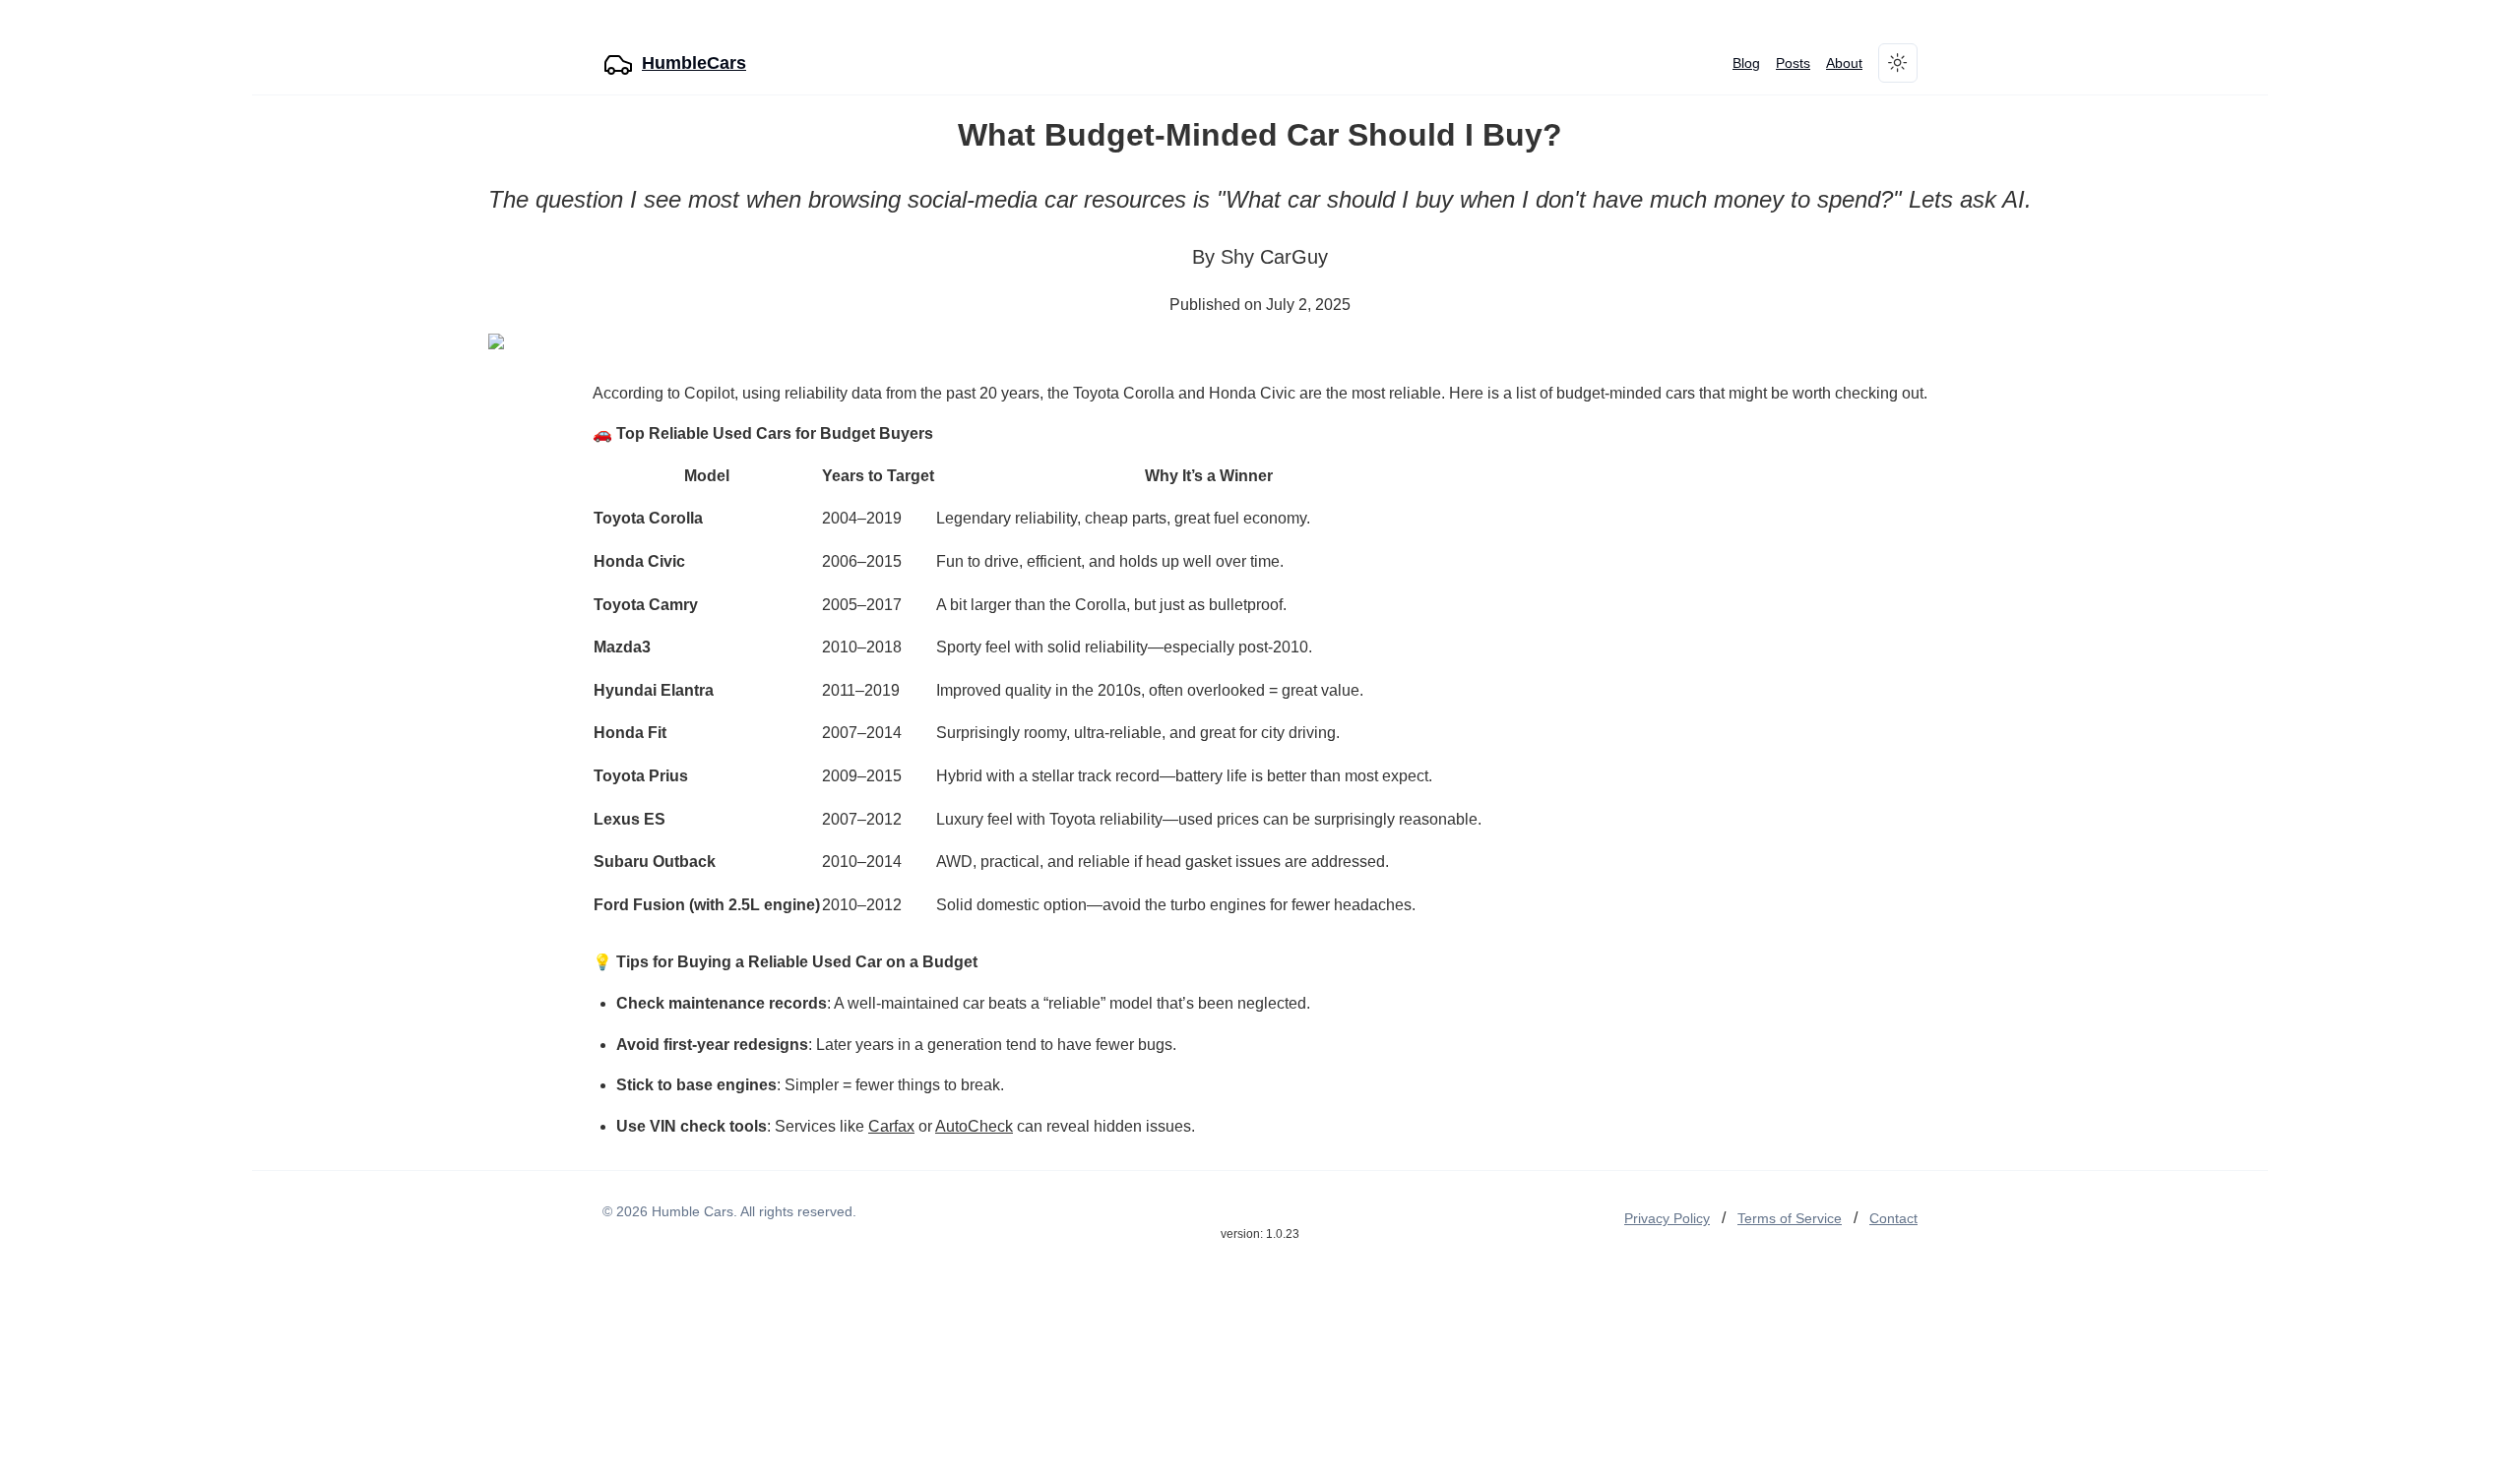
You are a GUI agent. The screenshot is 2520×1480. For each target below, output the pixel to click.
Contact (1893, 1218)
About (1844, 63)
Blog (1746, 63)
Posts (1793, 63)
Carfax (891, 1126)
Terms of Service (1790, 1218)
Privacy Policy (1667, 1218)
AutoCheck (974, 1126)
